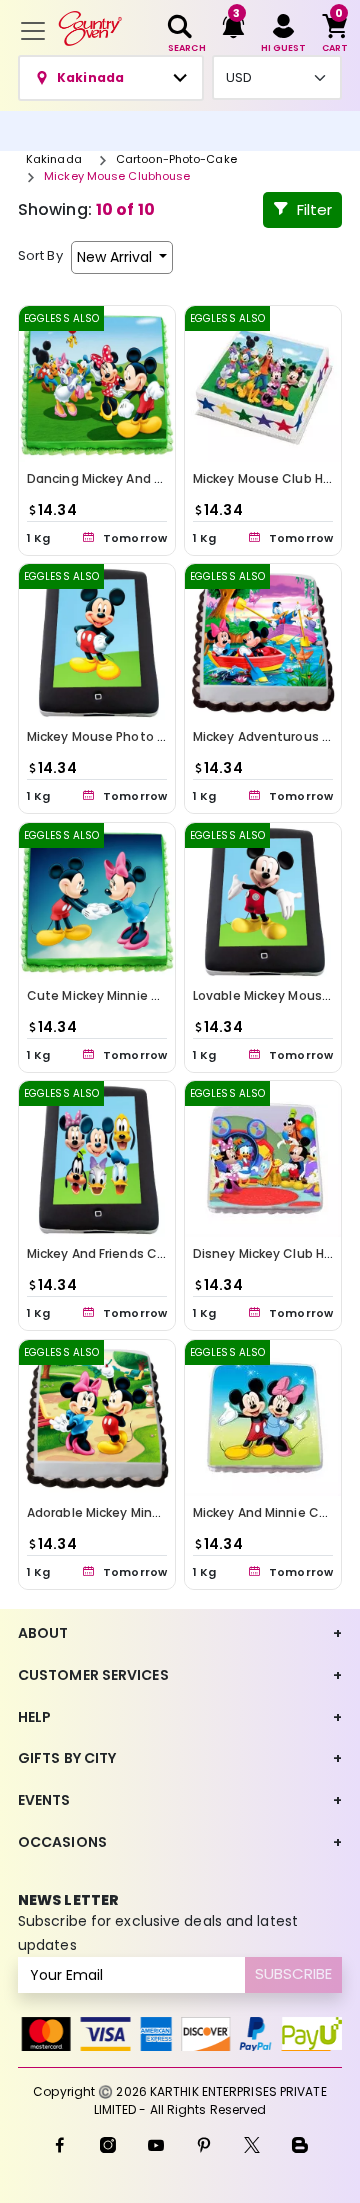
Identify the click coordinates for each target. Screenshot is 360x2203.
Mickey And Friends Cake (103, 1253)
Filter (314, 209)
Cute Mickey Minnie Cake (105, 995)
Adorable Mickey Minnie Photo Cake (137, 1512)
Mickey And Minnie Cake (267, 1512)
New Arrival (116, 257)
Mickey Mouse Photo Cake (108, 736)
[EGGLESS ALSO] (97, 382)
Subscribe (293, 1973)
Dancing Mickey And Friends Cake (130, 478)
